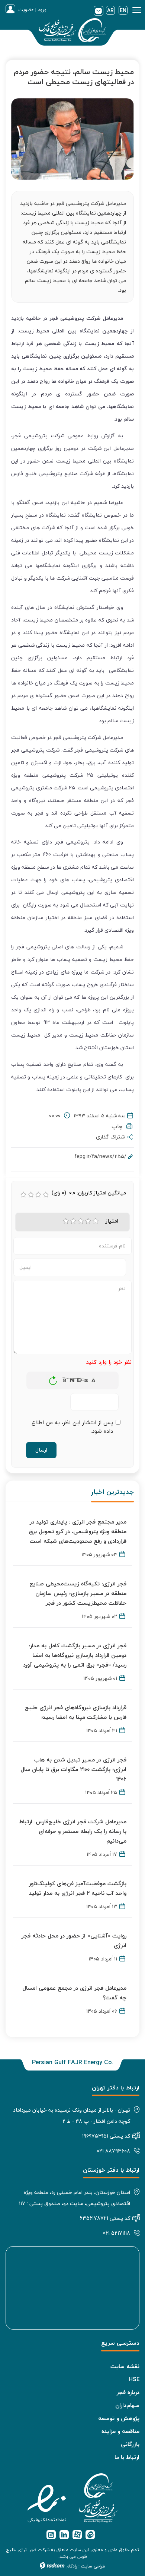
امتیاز (112, 1221)
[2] (73, 1221)
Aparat (77, 2535)
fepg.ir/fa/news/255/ (100, 1156)
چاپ (119, 1126)
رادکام (72, 2566)
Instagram (51, 2535)
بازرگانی (130, 2444)
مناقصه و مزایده (120, 2431)
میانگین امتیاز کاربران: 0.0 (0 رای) (89, 1193)
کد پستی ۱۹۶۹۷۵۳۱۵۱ (106, 2136)
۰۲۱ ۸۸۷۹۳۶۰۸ (113, 2151)
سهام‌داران (127, 2405)
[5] (96, 1221)
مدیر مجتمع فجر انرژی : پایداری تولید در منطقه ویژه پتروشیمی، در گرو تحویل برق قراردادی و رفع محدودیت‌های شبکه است (78, 1531)
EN (123, 10)
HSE (134, 2379)
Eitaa (90, 2535)
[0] (23, 1195)
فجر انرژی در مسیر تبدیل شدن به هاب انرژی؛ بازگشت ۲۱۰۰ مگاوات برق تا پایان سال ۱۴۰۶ (73, 1769)
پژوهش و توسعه (119, 2418)
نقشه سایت (125, 2366)
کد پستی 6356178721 (105, 2218)
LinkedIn (64, 2535)
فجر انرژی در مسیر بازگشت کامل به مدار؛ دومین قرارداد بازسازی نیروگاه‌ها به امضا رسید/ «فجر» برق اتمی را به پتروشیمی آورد (75, 1655)
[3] (81, 1221)
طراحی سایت (93, 2566)
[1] (66, 1221)
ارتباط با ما (127, 2457)
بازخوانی (53, 1379)
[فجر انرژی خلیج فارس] (72, 32)
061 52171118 (117, 2233)
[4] (88, 1221)
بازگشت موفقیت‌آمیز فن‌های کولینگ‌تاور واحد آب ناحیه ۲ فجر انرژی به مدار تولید (78, 1888)
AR (110, 10)
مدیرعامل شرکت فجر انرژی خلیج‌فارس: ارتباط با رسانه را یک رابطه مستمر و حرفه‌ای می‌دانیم (73, 1831)
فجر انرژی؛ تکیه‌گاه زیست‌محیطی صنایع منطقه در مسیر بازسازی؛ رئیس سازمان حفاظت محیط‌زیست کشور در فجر (78, 1593)
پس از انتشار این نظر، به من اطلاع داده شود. (72, 1427)
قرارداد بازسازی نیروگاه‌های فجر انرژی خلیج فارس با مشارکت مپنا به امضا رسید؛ (76, 1712)
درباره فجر (128, 2392)
